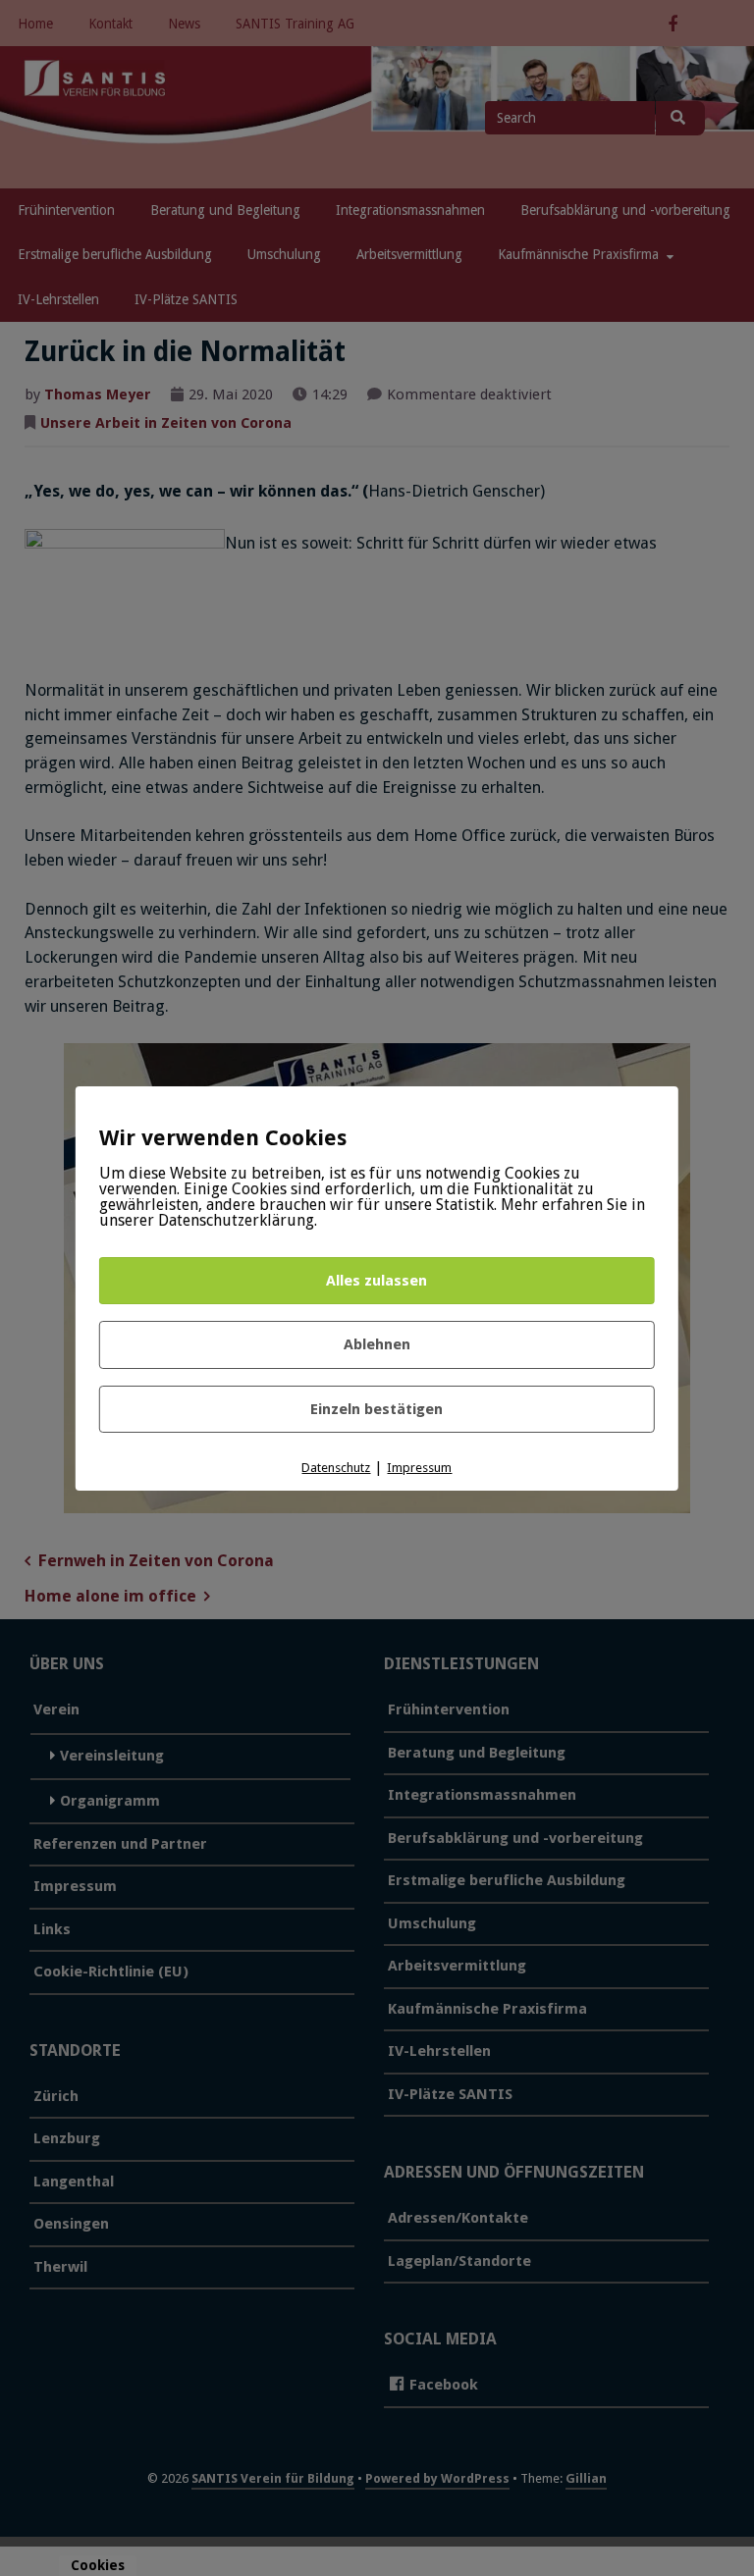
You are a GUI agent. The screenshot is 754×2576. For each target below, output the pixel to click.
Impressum (419, 1468)
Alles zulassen (377, 1281)
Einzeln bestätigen (377, 1409)
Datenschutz (336, 1468)
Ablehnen (377, 1344)
